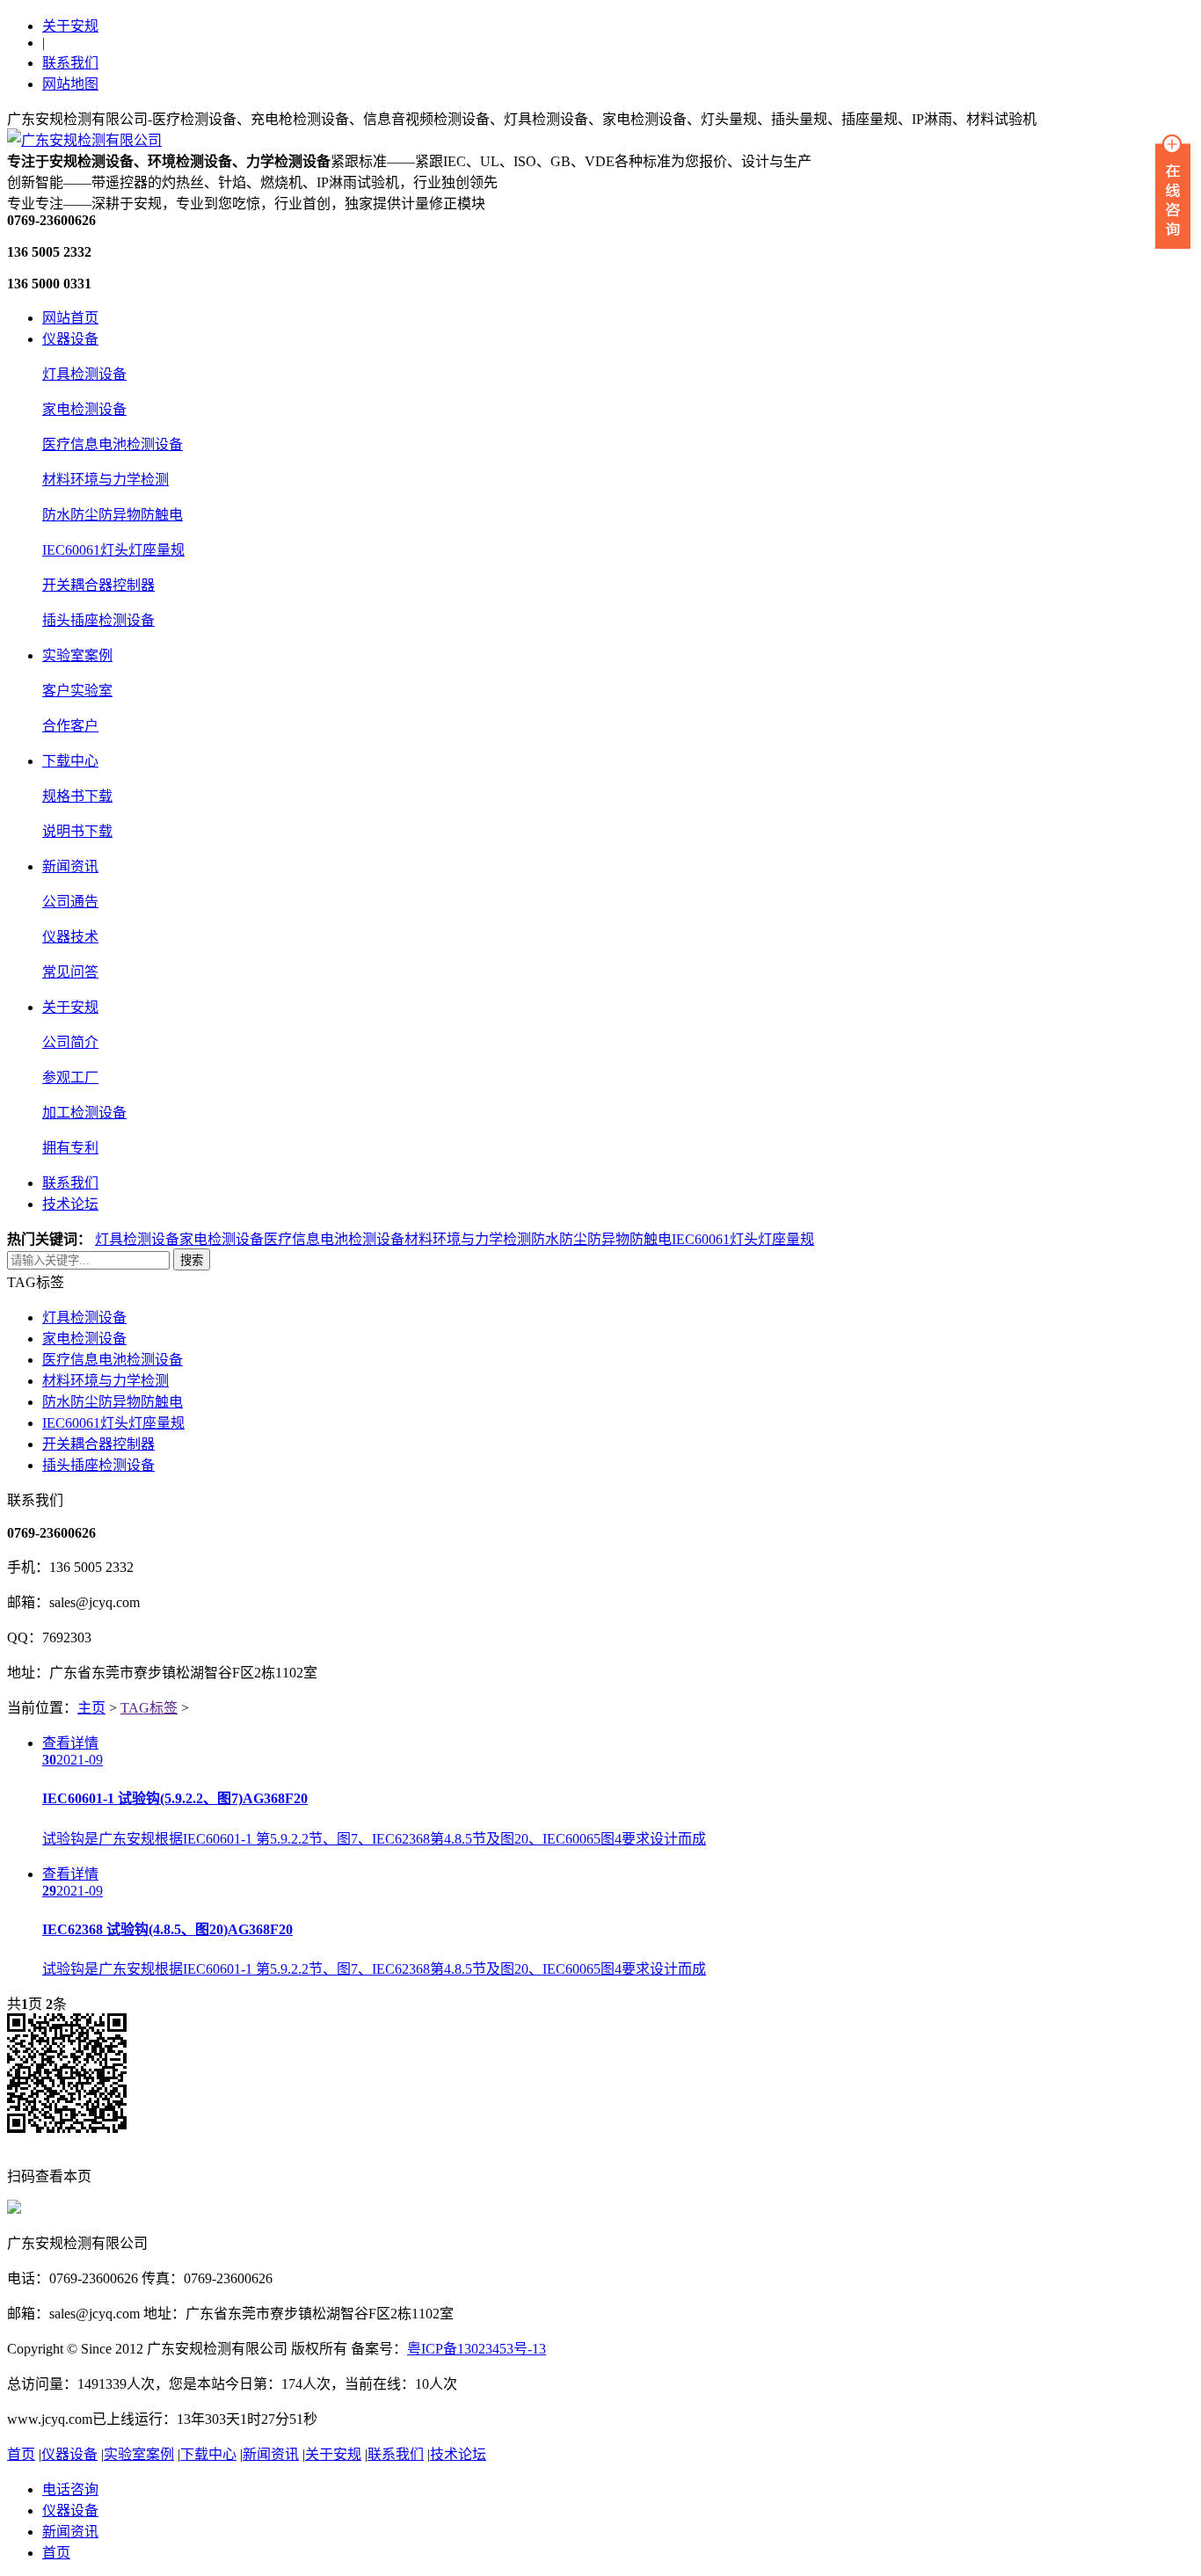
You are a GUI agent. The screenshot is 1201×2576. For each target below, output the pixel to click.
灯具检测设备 (84, 374)
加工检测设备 (84, 1113)
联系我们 (70, 63)
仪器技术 (70, 937)
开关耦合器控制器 (98, 585)
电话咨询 (70, 2489)
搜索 (192, 1260)
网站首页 (70, 318)
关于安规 (70, 26)
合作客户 (70, 726)
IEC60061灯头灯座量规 (113, 550)
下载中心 (70, 761)
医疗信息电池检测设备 (113, 444)
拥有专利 (70, 1148)
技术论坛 (70, 1204)
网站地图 (70, 84)
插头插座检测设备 (98, 620)
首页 (21, 2454)
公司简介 (70, 1042)
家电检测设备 (84, 409)
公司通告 (70, 902)
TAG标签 (149, 1708)
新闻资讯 (70, 866)
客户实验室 (77, 691)
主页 (91, 1708)
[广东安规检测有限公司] (84, 140)
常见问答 (70, 972)
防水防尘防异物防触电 (113, 515)
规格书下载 (77, 796)
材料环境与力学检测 (106, 480)
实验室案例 (77, 655)
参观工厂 (70, 1077)
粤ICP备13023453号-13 (477, 2349)
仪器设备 (70, 339)
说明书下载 (77, 831)
